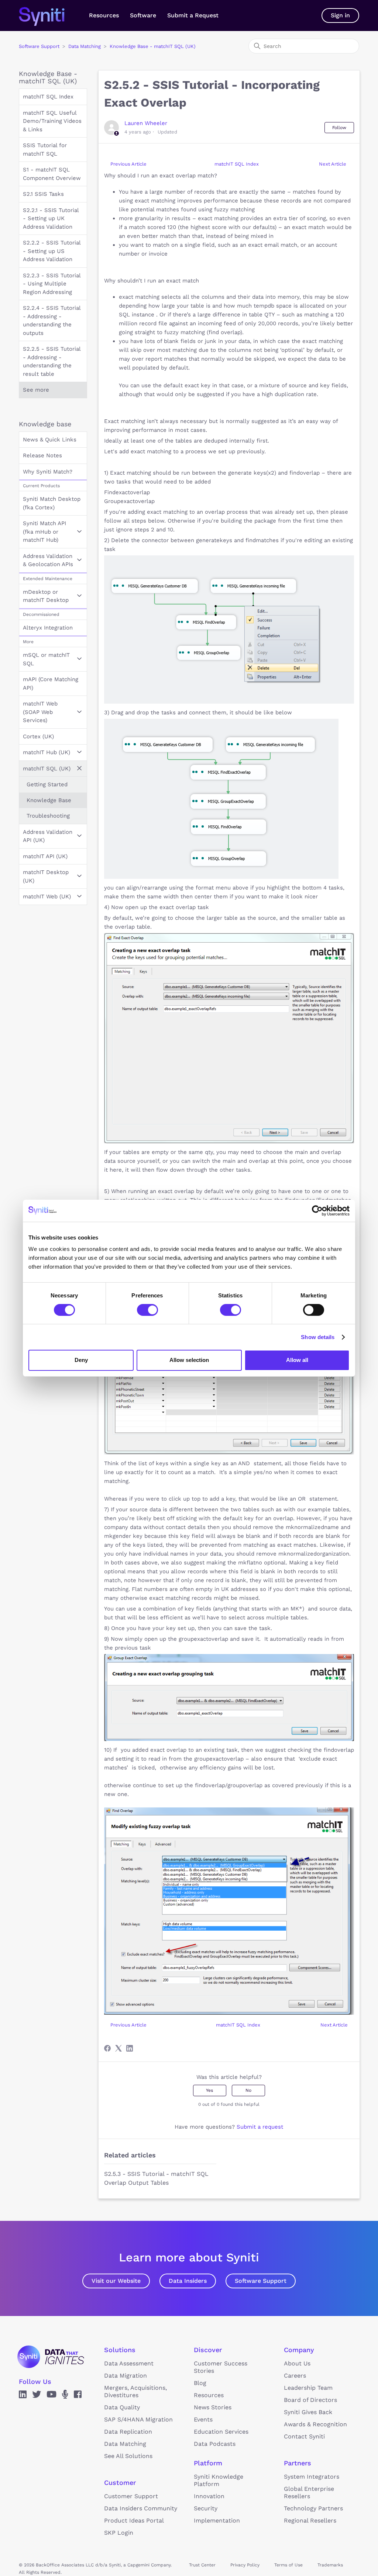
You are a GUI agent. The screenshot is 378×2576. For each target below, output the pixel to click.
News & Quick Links (50, 440)
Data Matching (85, 46)
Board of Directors (310, 2400)
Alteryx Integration (48, 628)
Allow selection (189, 1360)
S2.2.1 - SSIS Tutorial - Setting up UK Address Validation (51, 219)
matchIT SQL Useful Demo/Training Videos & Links (52, 121)
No (248, 2090)
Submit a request (260, 2127)
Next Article (333, 164)
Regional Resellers (310, 2520)
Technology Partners (313, 2508)
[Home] (49, 15)
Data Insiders (188, 2281)
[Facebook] (107, 2048)
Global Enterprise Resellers (309, 2492)
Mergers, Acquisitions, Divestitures (135, 2391)
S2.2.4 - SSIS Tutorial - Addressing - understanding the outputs (52, 320)
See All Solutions (128, 2456)
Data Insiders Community (141, 2508)
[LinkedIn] (130, 2048)
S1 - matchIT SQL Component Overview (52, 174)
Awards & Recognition (315, 2424)
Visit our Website (116, 2281)
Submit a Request (193, 15)
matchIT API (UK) (45, 856)
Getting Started (47, 784)
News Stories (213, 2407)
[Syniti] (51, 2357)
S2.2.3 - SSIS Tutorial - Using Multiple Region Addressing (52, 284)
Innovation (209, 2496)
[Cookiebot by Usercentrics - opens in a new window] (317, 1210)
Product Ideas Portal (134, 2520)
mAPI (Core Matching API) (51, 684)
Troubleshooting (48, 816)
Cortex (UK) (38, 736)
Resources (104, 15)
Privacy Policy (245, 2565)
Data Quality (122, 2407)
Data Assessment (129, 2363)
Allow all (297, 1360)
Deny (81, 1360)
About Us (297, 2363)
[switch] (147, 1310)
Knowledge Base (49, 800)
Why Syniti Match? (48, 472)
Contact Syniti (304, 2436)
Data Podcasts (215, 2444)
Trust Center (202, 2565)
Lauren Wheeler (146, 123)
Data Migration (126, 2376)
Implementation (217, 2520)
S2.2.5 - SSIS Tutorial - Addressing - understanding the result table (52, 361)
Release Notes (42, 455)
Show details (318, 1337)
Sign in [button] (340, 15)
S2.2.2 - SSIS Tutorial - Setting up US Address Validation (52, 251)
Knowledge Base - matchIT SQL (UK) (153, 46)
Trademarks (330, 2565)
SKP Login (119, 2533)
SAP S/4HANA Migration (138, 2419)
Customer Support (131, 2496)
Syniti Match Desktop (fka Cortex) (52, 503)
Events (203, 2419)
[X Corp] (118, 2048)
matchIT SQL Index (48, 97)
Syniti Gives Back (308, 2412)
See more (36, 390)
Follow (339, 128)
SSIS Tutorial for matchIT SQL (45, 150)
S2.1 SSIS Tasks (43, 194)
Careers (295, 2376)
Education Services (221, 2432)
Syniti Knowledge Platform (219, 2480)
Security (206, 2508)
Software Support (39, 46)
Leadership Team (308, 2388)
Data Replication (128, 2432)
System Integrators (312, 2477)
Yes (209, 2090)
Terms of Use (288, 2565)
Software (143, 15)
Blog (200, 2383)
